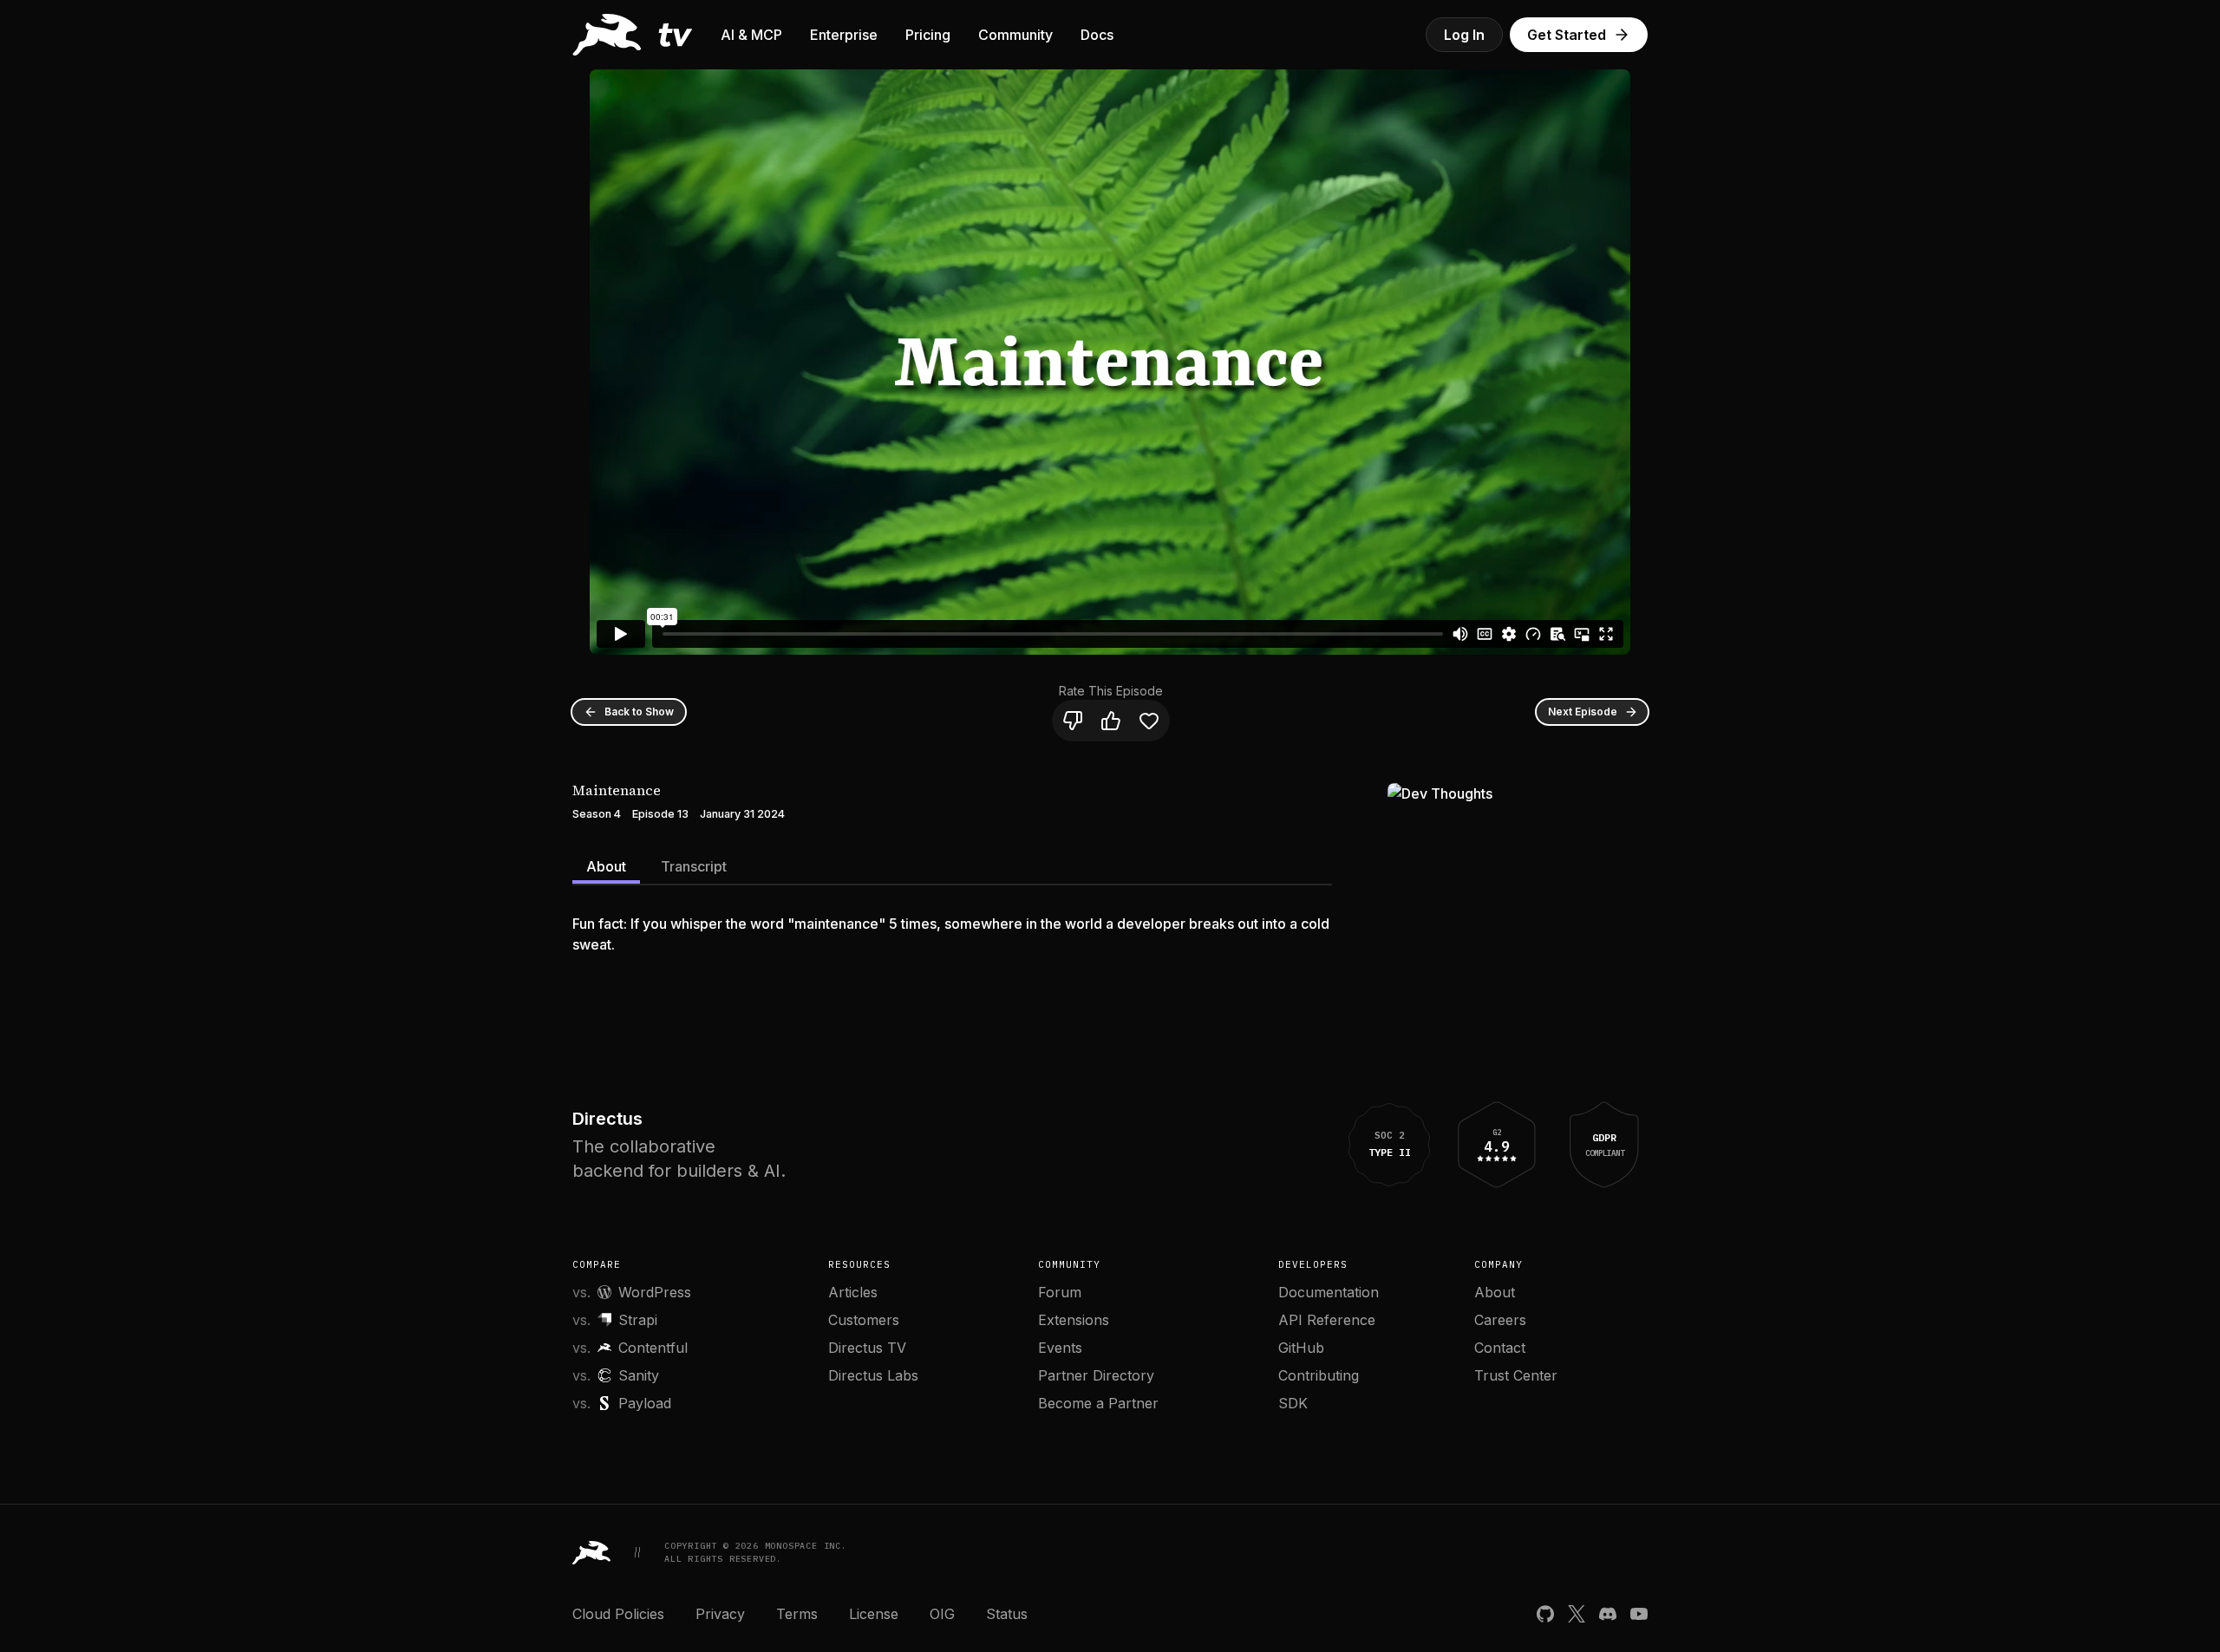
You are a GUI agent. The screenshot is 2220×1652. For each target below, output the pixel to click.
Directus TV (867, 1348)
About (606, 866)
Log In (1464, 35)
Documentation (1329, 1292)
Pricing (928, 35)
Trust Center (1516, 1375)
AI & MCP (751, 35)
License (874, 1614)
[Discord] (1608, 1614)
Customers (864, 1320)
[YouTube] (1639, 1614)
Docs (1097, 35)
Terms (797, 1614)
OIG (942, 1614)
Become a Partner (1098, 1403)
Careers (1500, 1320)
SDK (1293, 1403)
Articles (853, 1292)
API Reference (1327, 1320)
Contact (1500, 1348)
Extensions (1074, 1320)
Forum (1060, 1292)
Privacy (720, 1614)
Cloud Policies (618, 1614)
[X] (1577, 1614)
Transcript (694, 866)
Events (1060, 1348)
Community (1015, 35)
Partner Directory (1096, 1375)
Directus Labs (873, 1375)
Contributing (1319, 1375)
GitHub (1301, 1348)
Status (1007, 1614)
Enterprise (844, 35)
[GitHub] (1545, 1614)
